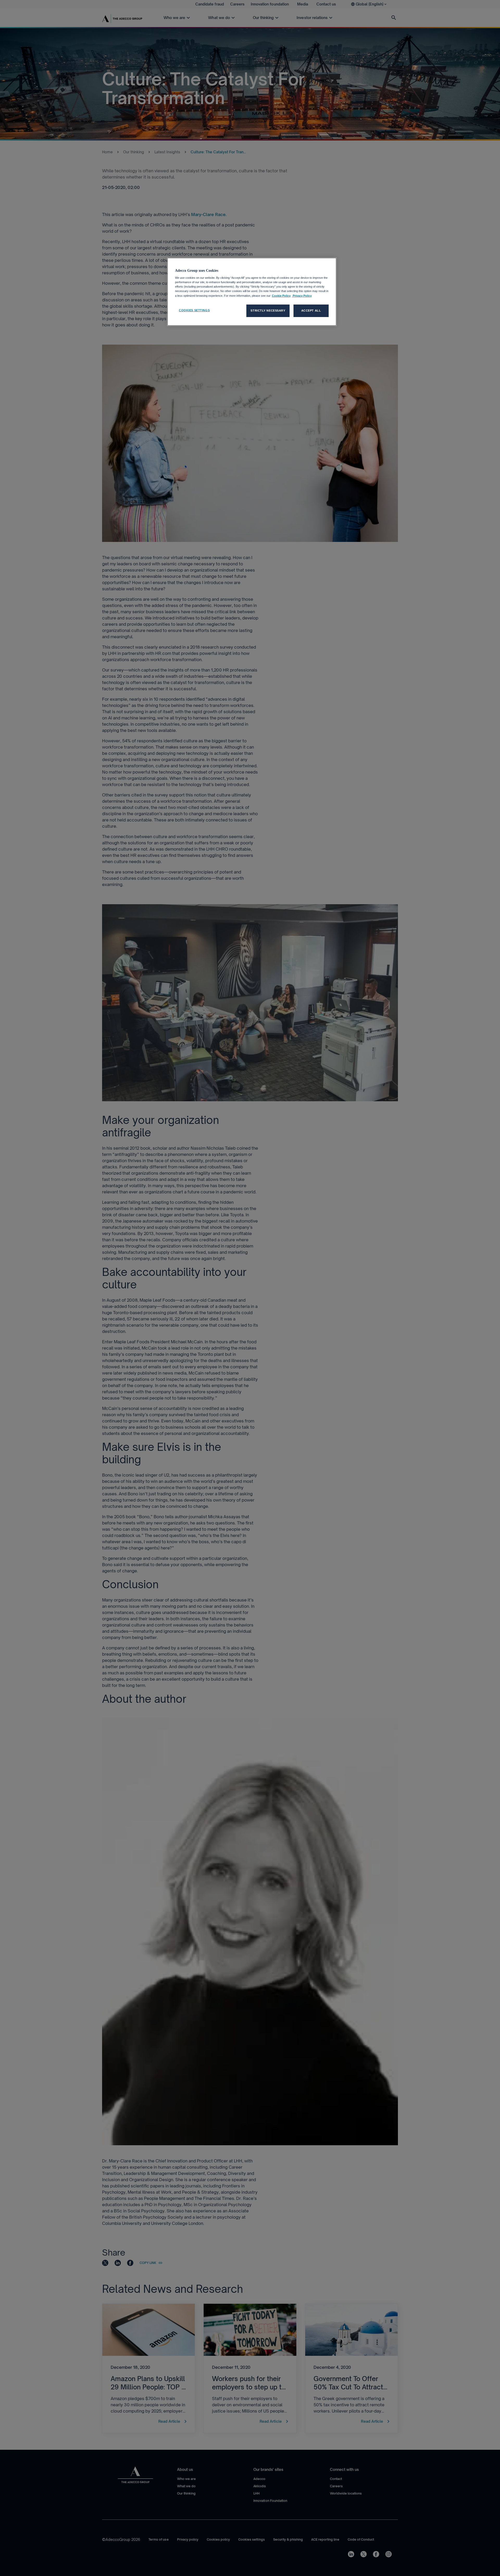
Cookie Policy (281, 296)
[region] (252, 292)
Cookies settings (194, 310)
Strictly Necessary (268, 311)
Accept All (311, 311)
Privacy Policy (302, 296)
